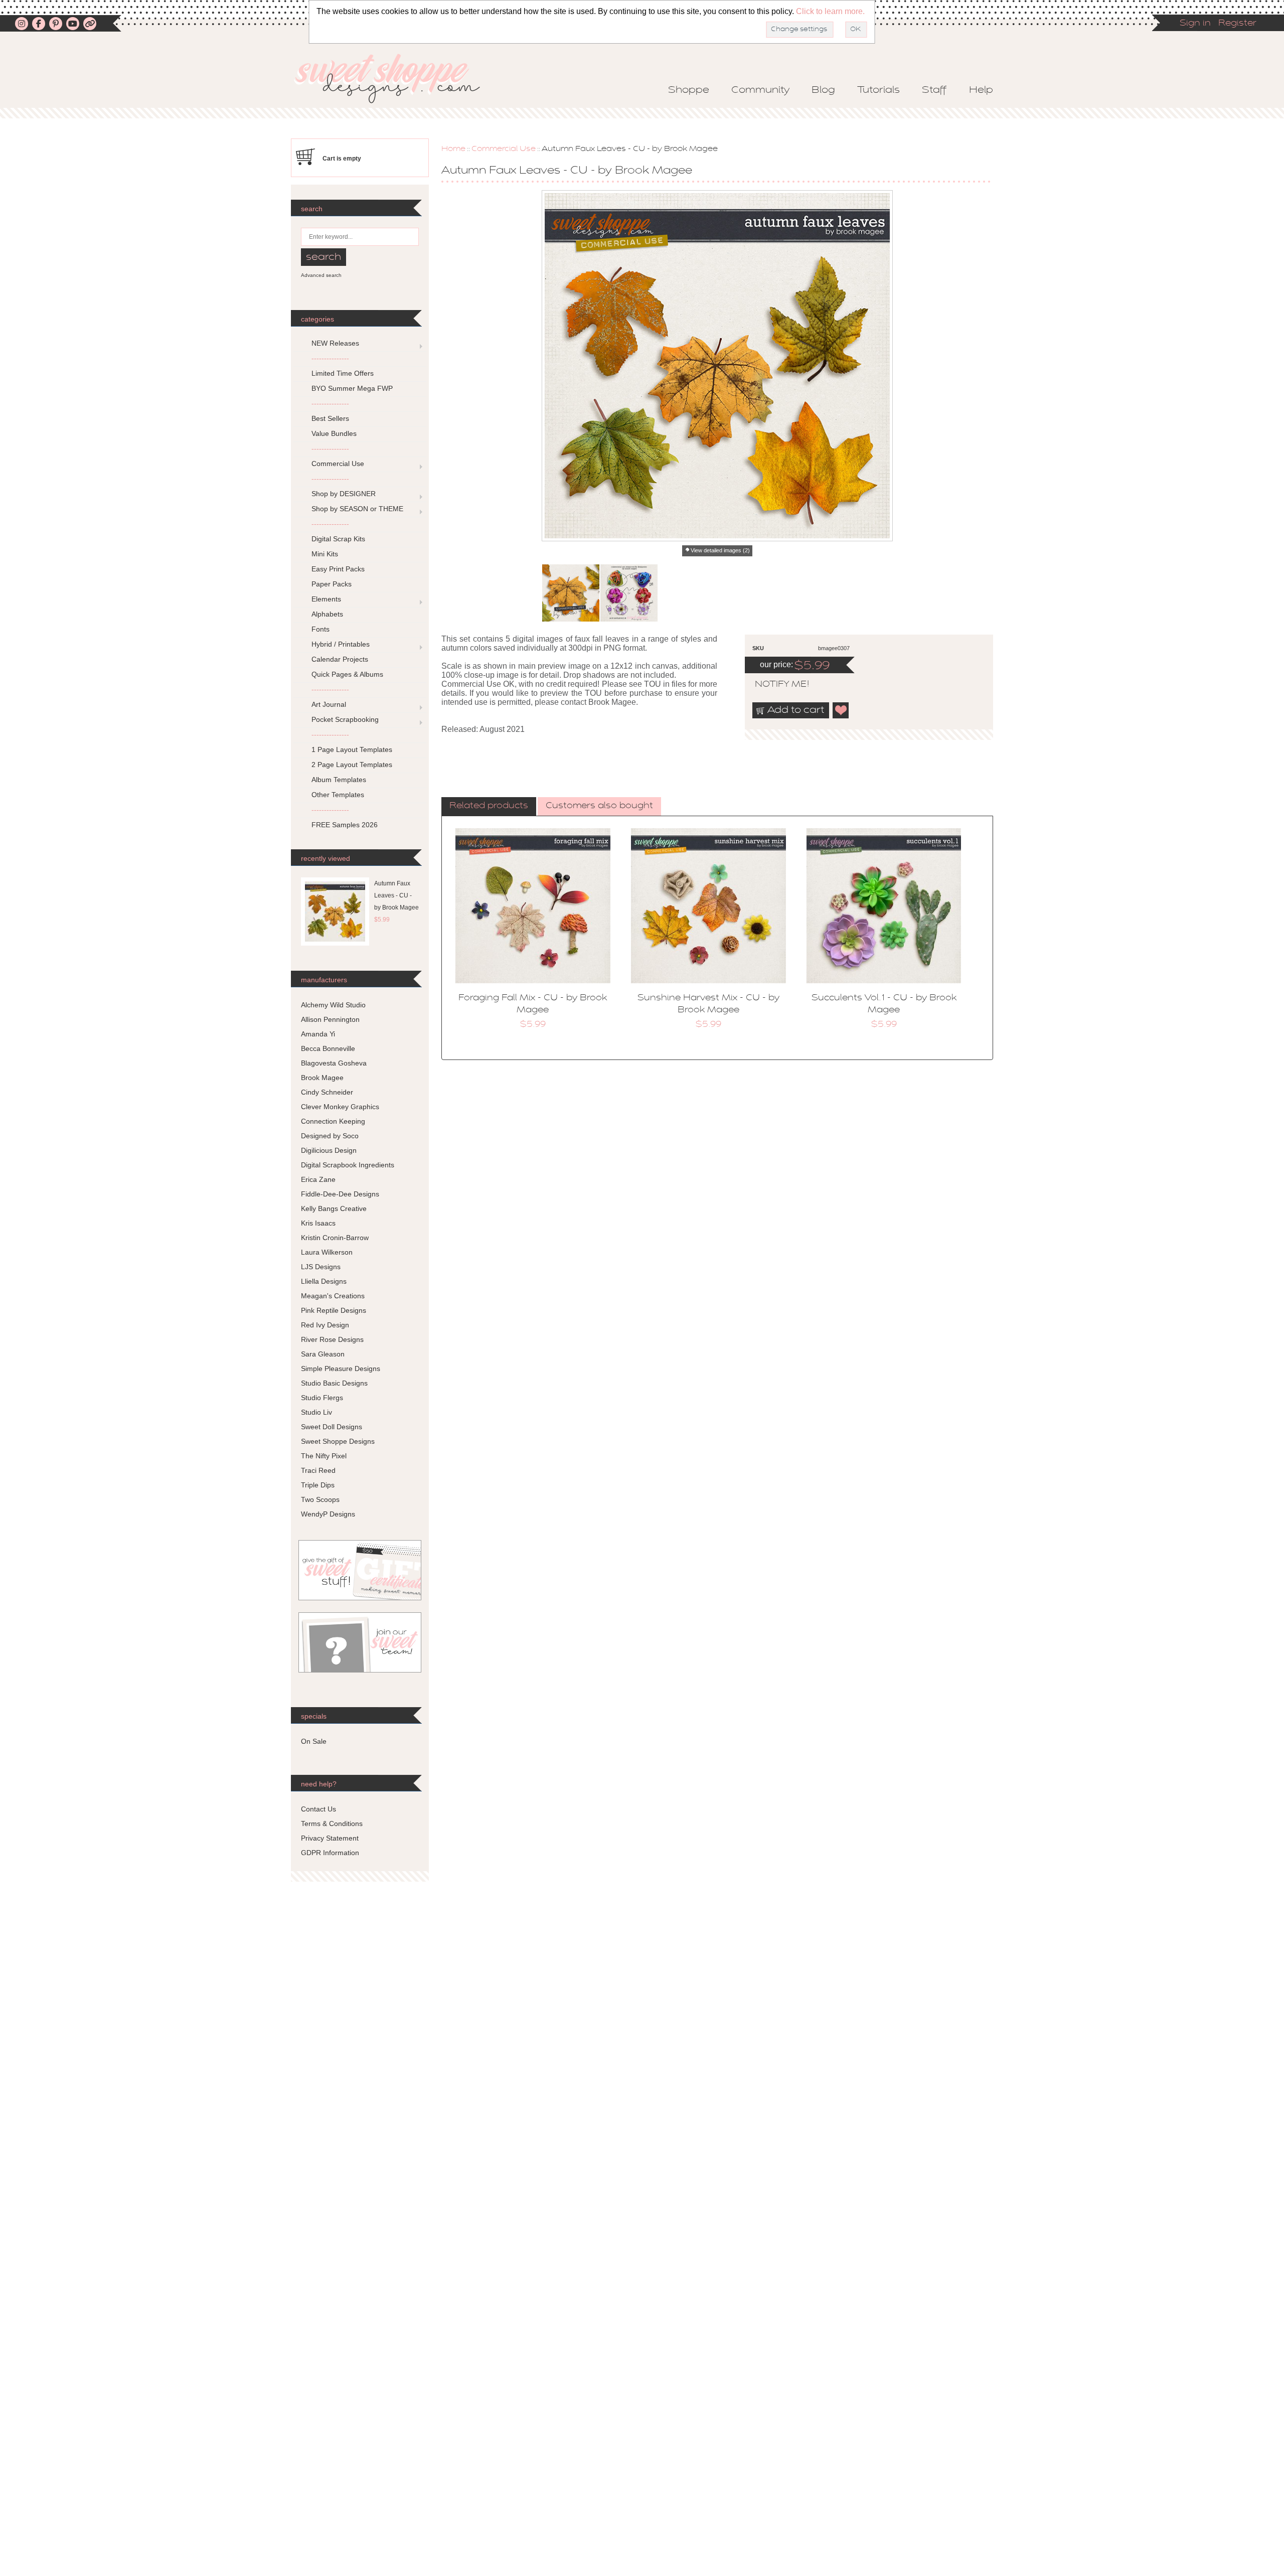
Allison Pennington (330, 1019)
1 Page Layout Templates (352, 749)
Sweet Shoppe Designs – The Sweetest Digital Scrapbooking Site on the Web (396, 79)
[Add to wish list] (841, 710)
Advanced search (321, 275)
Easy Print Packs (338, 569)
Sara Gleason (323, 1354)
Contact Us (318, 1809)
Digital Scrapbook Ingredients (348, 1165)
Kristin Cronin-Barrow (335, 1238)
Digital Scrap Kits (338, 539)
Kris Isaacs (318, 1223)
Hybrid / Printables (341, 644)
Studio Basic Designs (334, 1383)
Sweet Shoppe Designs (338, 1441)
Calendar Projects (340, 659)
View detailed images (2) (720, 550)
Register (1237, 24)
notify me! (773, 685)
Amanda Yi (318, 1034)
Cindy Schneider (327, 1092)
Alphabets (327, 614)
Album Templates (339, 780)
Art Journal (329, 704)
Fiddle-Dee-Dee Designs (340, 1194)
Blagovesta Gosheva (334, 1063)
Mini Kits (325, 554)
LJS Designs (321, 1267)
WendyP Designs (328, 1514)
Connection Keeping (333, 1121)
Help (981, 90)
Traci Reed (318, 1470)
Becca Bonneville (328, 1048)
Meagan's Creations (333, 1296)
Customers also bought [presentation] (599, 806)
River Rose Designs (332, 1339)
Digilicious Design (329, 1150)
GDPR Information (330, 1853)
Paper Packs (332, 584)
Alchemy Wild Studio (333, 1005)
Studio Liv (316, 1412)
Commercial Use (504, 149)
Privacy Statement (330, 1838)
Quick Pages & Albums (347, 674)
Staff (934, 90)
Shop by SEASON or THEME (357, 509)
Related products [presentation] (489, 806)
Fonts (320, 629)
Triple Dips (318, 1485)
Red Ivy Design (325, 1325)
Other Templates (338, 795)
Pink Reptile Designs (334, 1310)
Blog (823, 90)
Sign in (1195, 24)
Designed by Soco (330, 1136)
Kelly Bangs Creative (334, 1208)
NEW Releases (335, 343)
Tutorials (878, 90)
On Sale (314, 1741)
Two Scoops (320, 1499)
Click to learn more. (830, 11)
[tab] (489, 807)
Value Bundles (334, 433)
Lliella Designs (324, 1281)
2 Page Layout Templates (352, 765)
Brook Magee (322, 1078)
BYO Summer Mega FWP (352, 388)
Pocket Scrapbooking (345, 719)
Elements (326, 599)
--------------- (330, 358)
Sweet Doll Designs (332, 1427)
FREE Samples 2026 (345, 825)
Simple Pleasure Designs (341, 1369)
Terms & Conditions (332, 1824)
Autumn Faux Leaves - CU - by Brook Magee (396, 895)
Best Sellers (330, 418)
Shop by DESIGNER (344, 494)
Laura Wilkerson (327, 1252)
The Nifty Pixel (324, 1456)
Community (760, 90)
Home (453, 149)
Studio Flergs (322, 1398)
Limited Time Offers (343, 373)
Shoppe (689, 90)
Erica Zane (318, 1179)
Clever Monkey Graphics (340, 1107)
